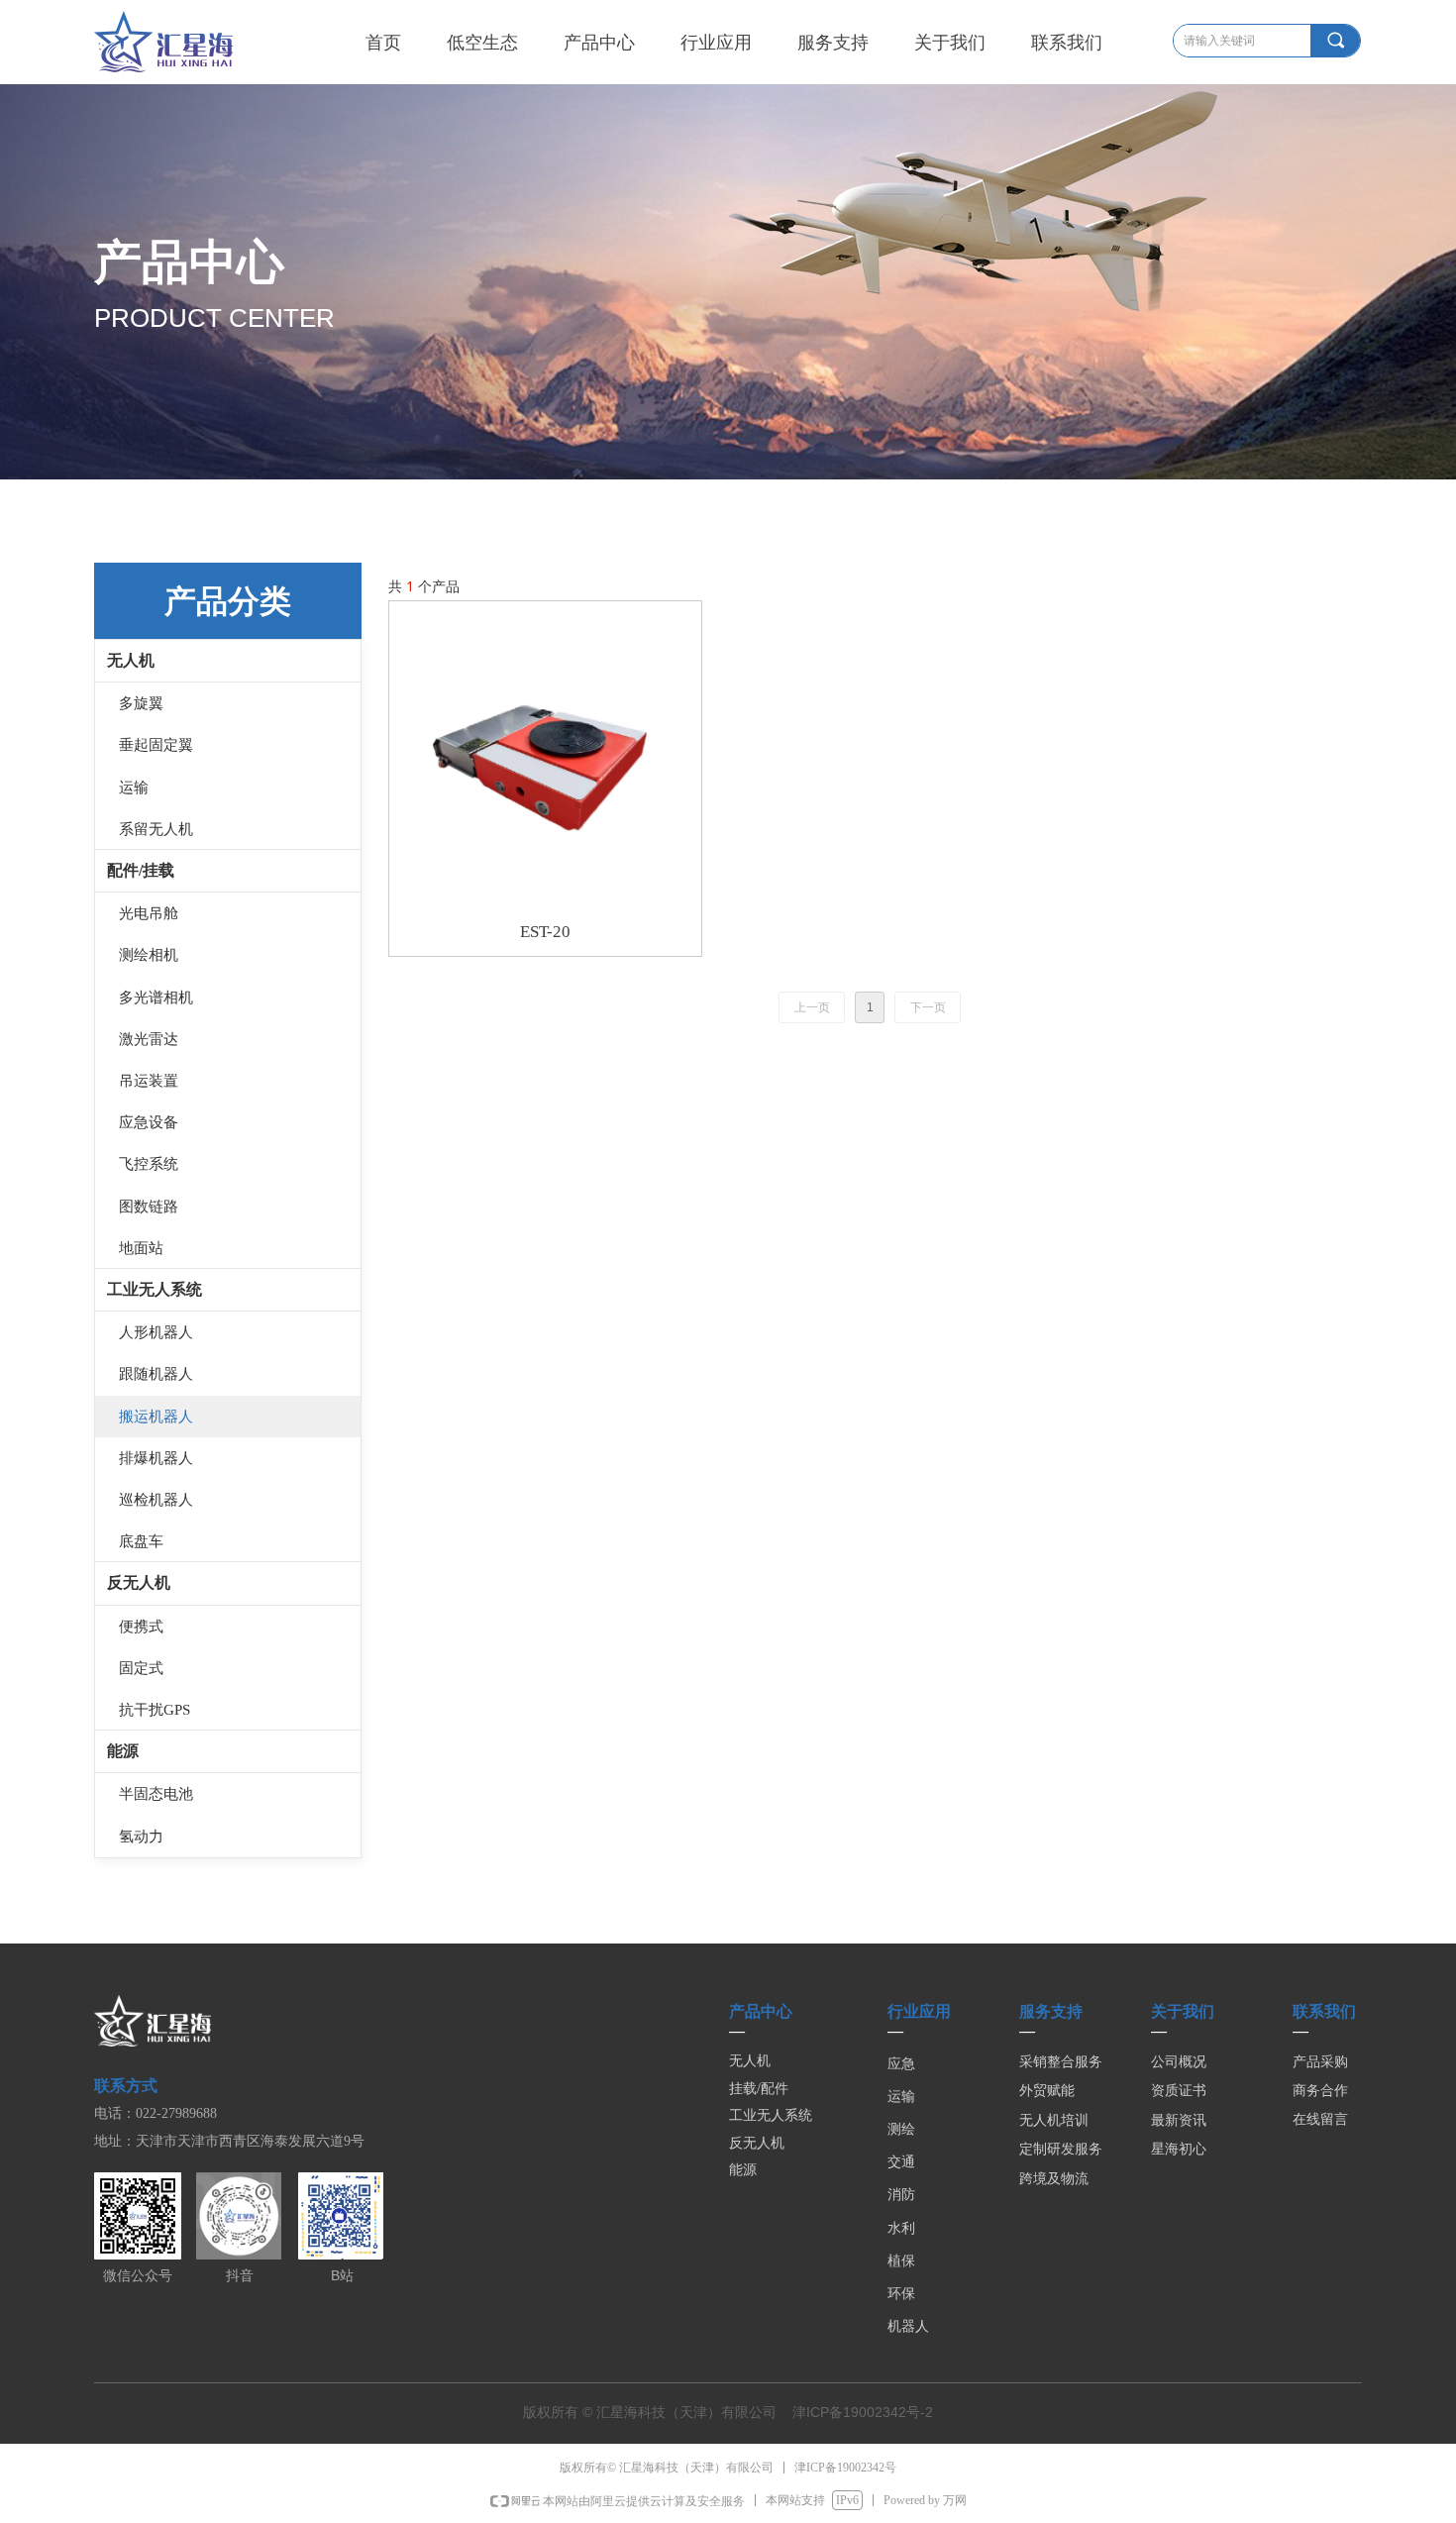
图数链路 (149, 1207)
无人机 (131, 660)
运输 (134, 788)
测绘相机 (149, 955)
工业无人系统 (155, 1289)
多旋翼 (141, 703)
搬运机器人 (156, 1417)
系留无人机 (156, 829)
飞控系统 (149, 1164)
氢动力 (141, 1837)
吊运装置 (149, 1081)
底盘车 (141, 1541)
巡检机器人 (156, 1500)
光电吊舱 (149, 913)
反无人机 (139, 1582)
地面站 (141, 1248)
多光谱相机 (156, 998)
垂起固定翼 (156, 745)
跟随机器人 (156, 1374)
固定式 (141, 1668)
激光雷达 (149, 1039)
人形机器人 (156, 1332)
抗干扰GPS (155, 1710)
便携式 (141, 1627)
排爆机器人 (156, 1458)
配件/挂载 (141, 870)
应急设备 (149, 1122)
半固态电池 (156, 1794)
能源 (123, 1751)
